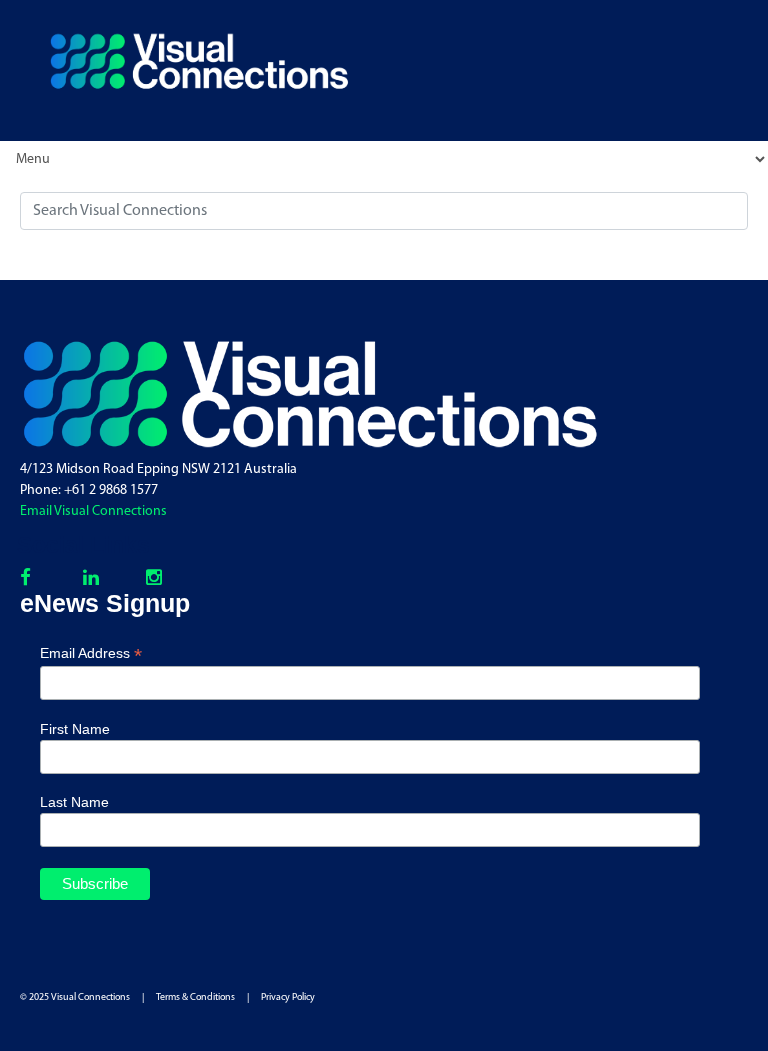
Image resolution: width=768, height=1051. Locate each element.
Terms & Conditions (195, 997)
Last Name (74, 802)
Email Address (91, 653)
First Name (75, 729)
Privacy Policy (288, 997)
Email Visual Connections (93, 511)
